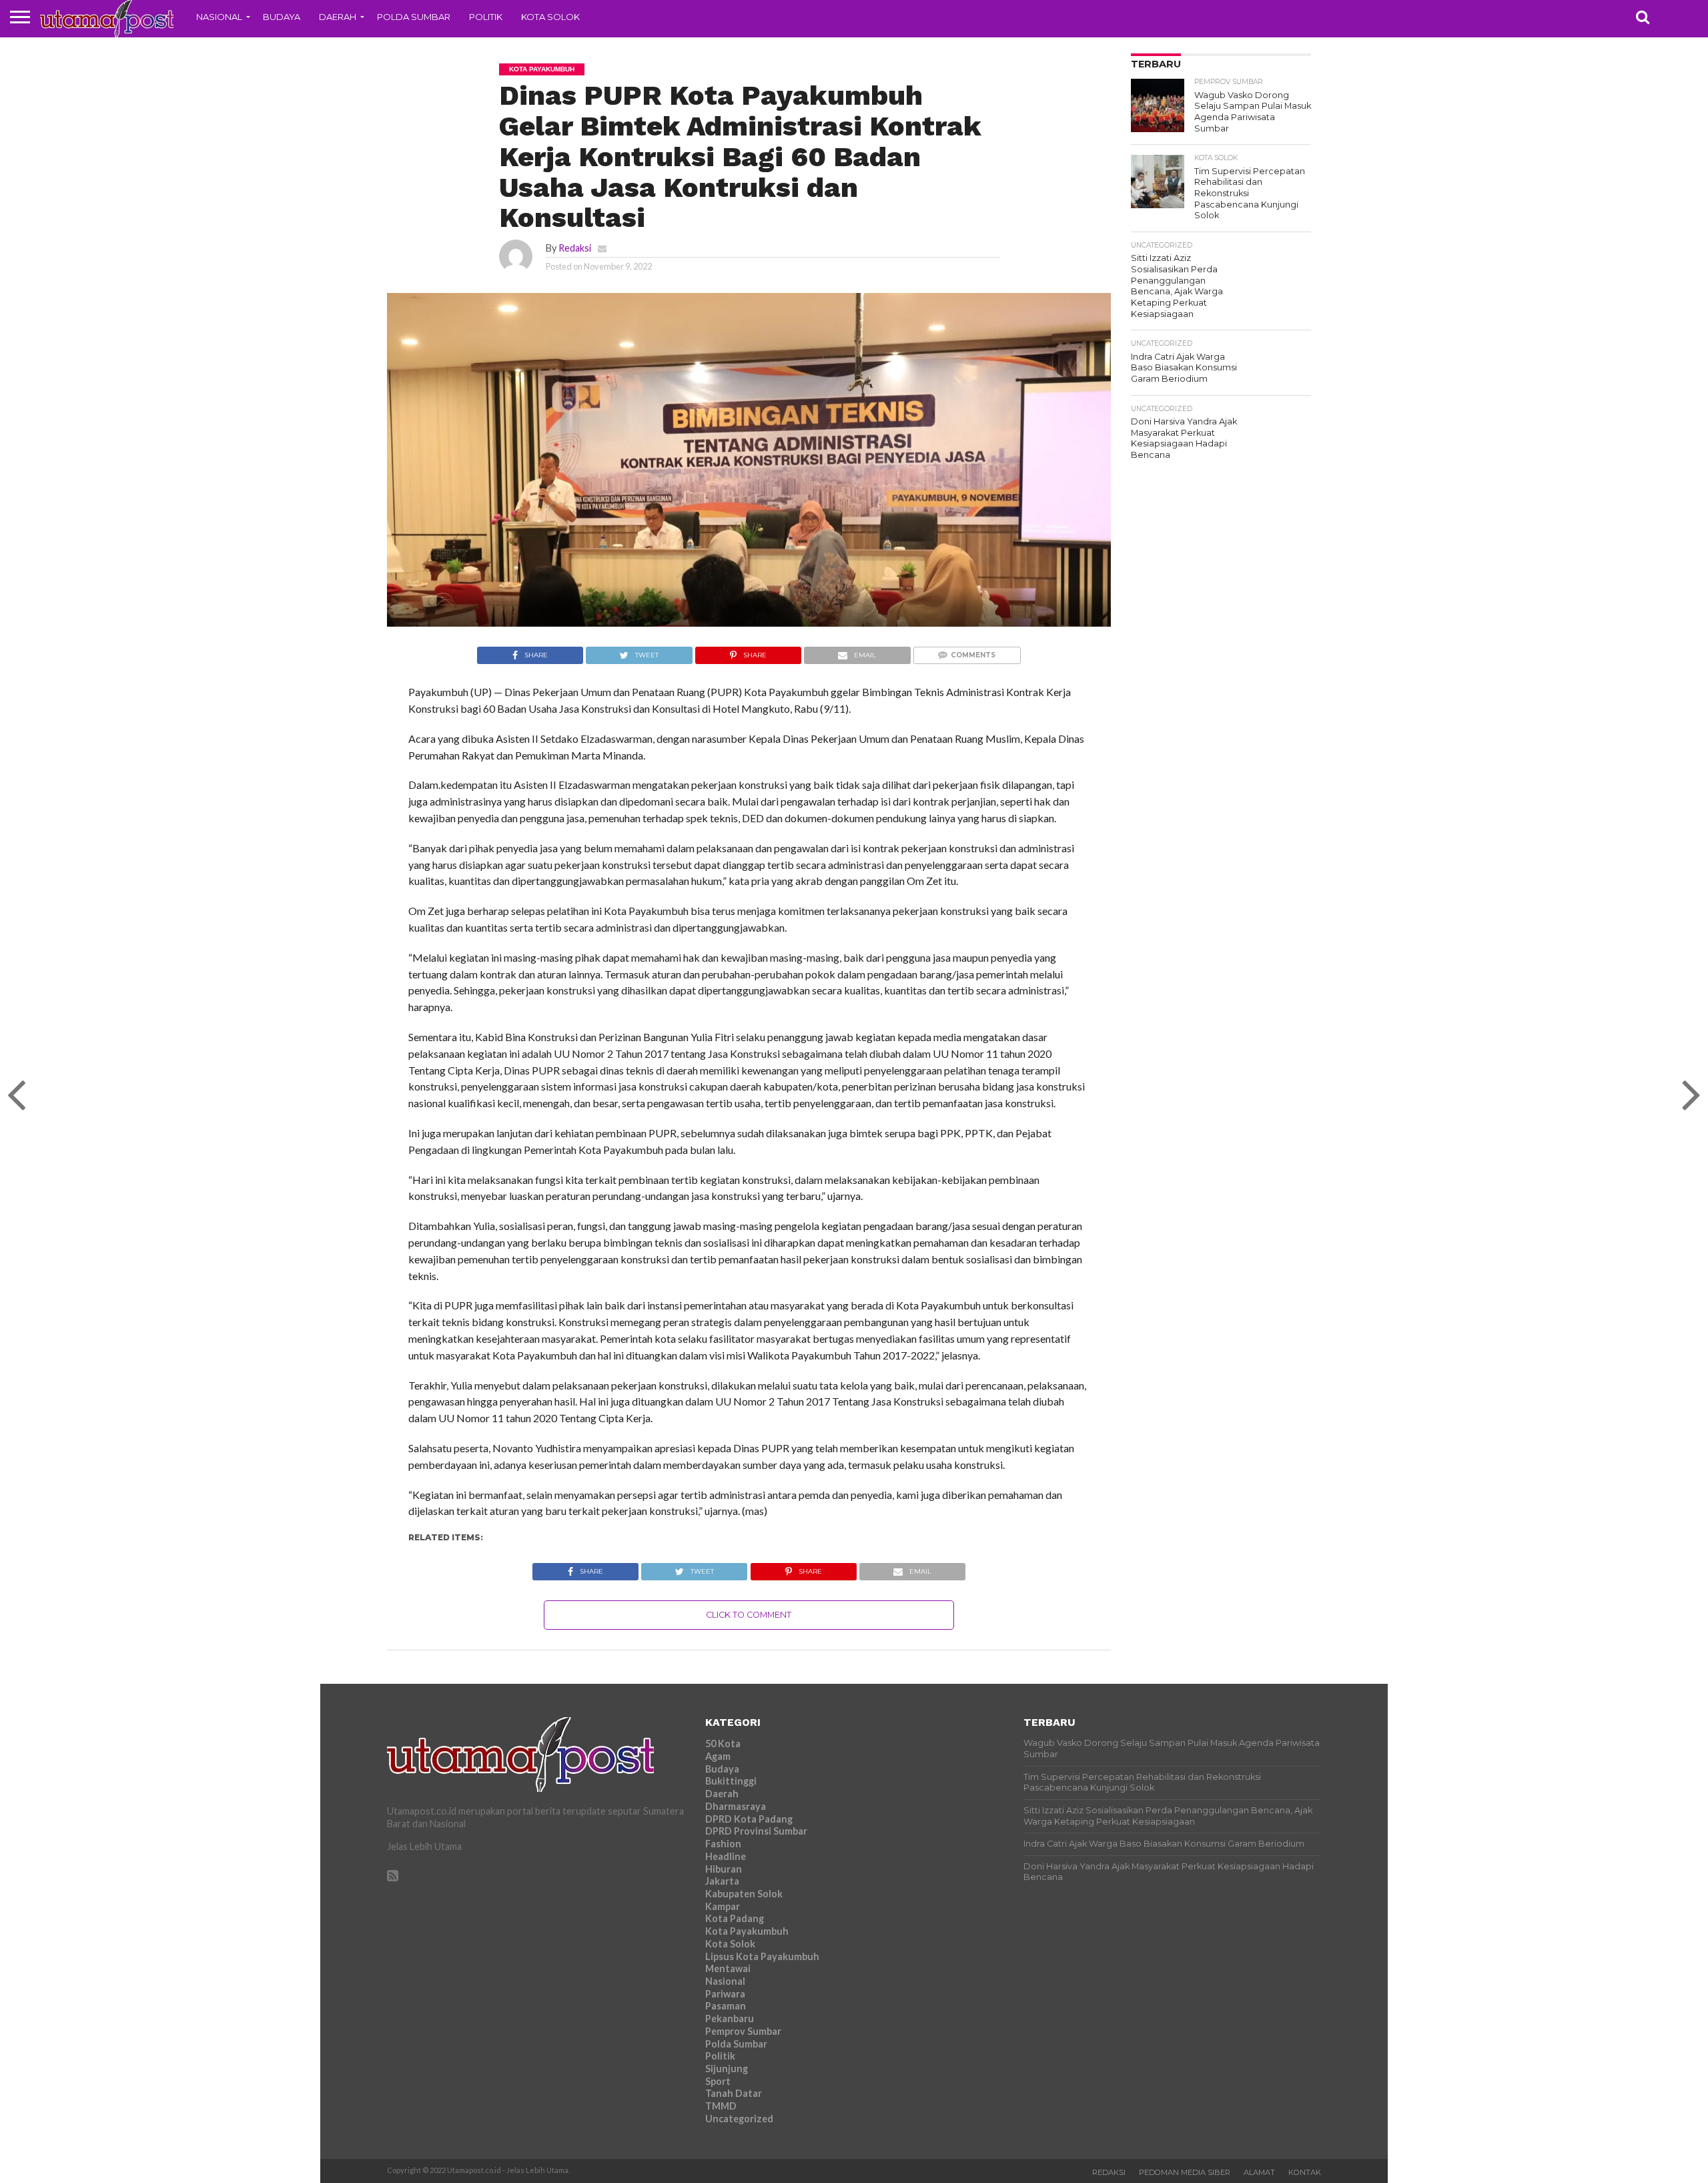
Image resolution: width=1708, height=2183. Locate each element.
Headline (726, 1856)
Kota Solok (550, 17)
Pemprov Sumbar (743, 2031)
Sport (718, 2081)
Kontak (1305, 2172)
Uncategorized (739, 2119)
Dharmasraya (736, 1806)
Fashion (723, 1844)
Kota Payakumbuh (747, 1931)
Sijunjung (727, 2069)
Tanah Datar (734, 2093)
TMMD (721, 2106)
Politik (486, 17)
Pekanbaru (730, 2018)
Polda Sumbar (414, 17)
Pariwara (725, 1994)
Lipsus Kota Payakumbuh (762, 1956)
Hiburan (724, 1869)
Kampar (723, 1906)
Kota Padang (735, 1918)
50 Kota (723, 1744)
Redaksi (575, 248)
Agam (718, 1756)
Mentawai (728, 1968)
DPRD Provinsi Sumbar (756, 1831)
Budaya (282, 17)
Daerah (338, 17)
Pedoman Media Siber (1185, 2172)
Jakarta (722, 1881)
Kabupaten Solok (744, 1894)
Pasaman (726, 2006)
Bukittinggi (731, 1781)
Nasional (219, 17)
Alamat (1259, 2172)
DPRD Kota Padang (749, 1819)
